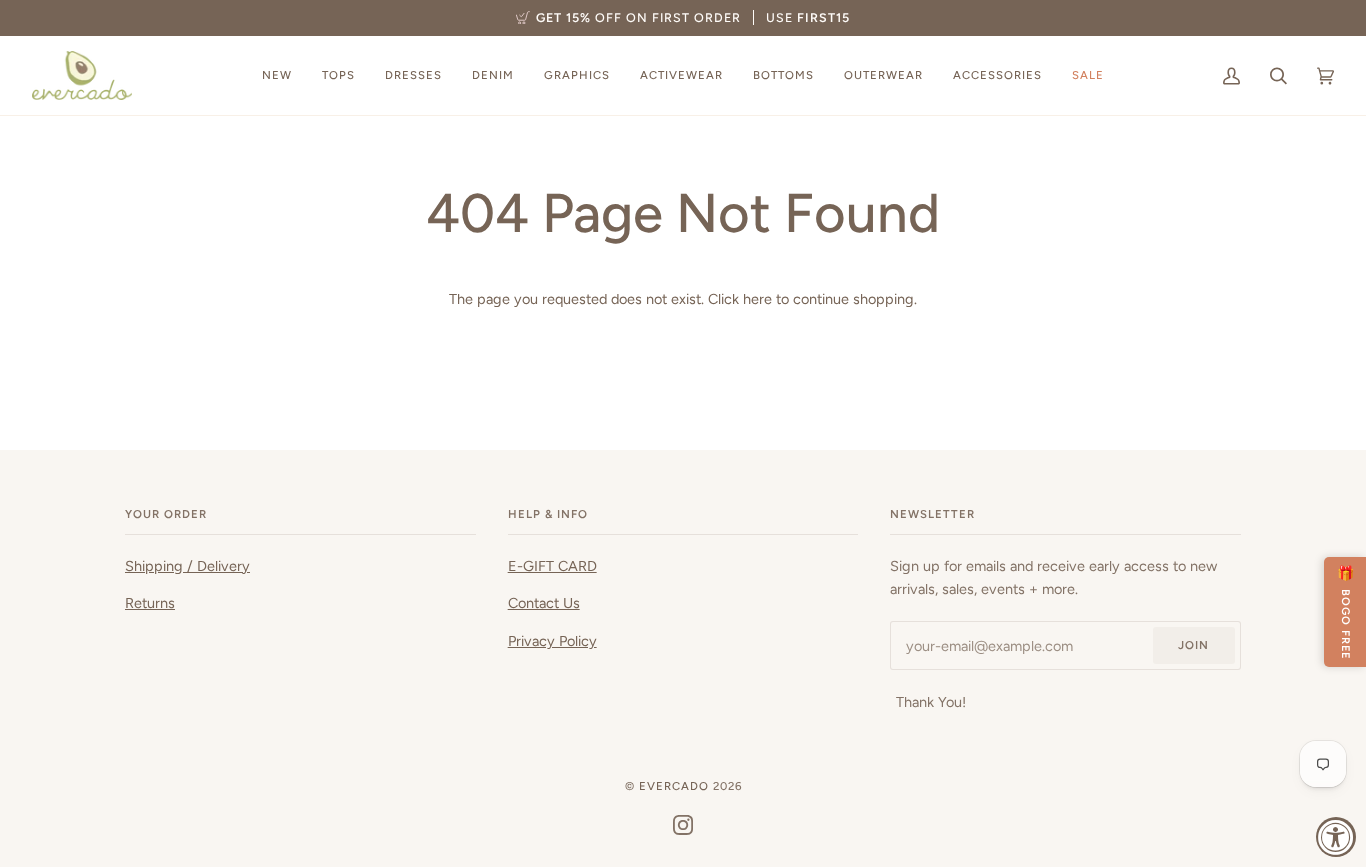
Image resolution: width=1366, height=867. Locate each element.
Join (1193, 645)
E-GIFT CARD (552, 566)
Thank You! (931, 702)
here (757, 299)
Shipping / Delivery (187, 566)
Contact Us (544, 603)
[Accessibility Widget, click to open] (1336, 837)
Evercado (674, 786)
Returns (150, 603)
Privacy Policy (552, 641)
